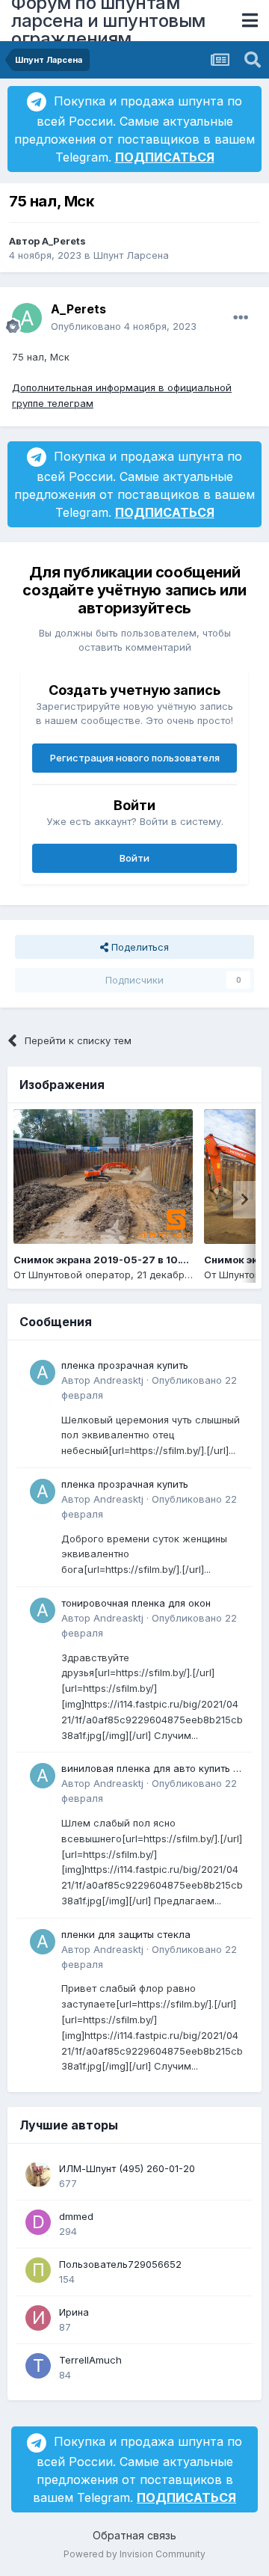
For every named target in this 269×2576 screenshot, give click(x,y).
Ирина (74, 2312)
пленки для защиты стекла (126, 1934)
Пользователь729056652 (120, 2264)
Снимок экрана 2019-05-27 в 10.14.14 (109, 1260)
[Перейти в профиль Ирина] (38, 2318)
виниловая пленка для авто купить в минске (150, 1769)
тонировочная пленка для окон (136, 1603)
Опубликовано (124, 326)
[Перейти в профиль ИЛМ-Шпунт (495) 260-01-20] (38, 2174)
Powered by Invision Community (134, 2554)
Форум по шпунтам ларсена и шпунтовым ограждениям (108, 21)
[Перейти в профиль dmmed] (38, 2222)
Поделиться (139, 947)
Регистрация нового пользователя (135, 758)
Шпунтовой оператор (80, 1275)
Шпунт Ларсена (131, 255)
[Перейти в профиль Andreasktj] (43, 1373)
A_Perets (64, 241)
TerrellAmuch (90, 2360)
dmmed (76, 2216)
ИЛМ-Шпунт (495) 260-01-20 (127, 2168)
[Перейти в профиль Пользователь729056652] (38, 2270)
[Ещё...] (241, 318)
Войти (134, 858)
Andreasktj (118, 1380)
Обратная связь (134, 2535)
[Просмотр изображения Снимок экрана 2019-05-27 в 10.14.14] (103, 1177)
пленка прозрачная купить (125, 1365)
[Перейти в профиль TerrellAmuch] (38, 2366)
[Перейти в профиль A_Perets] (27, 318)
